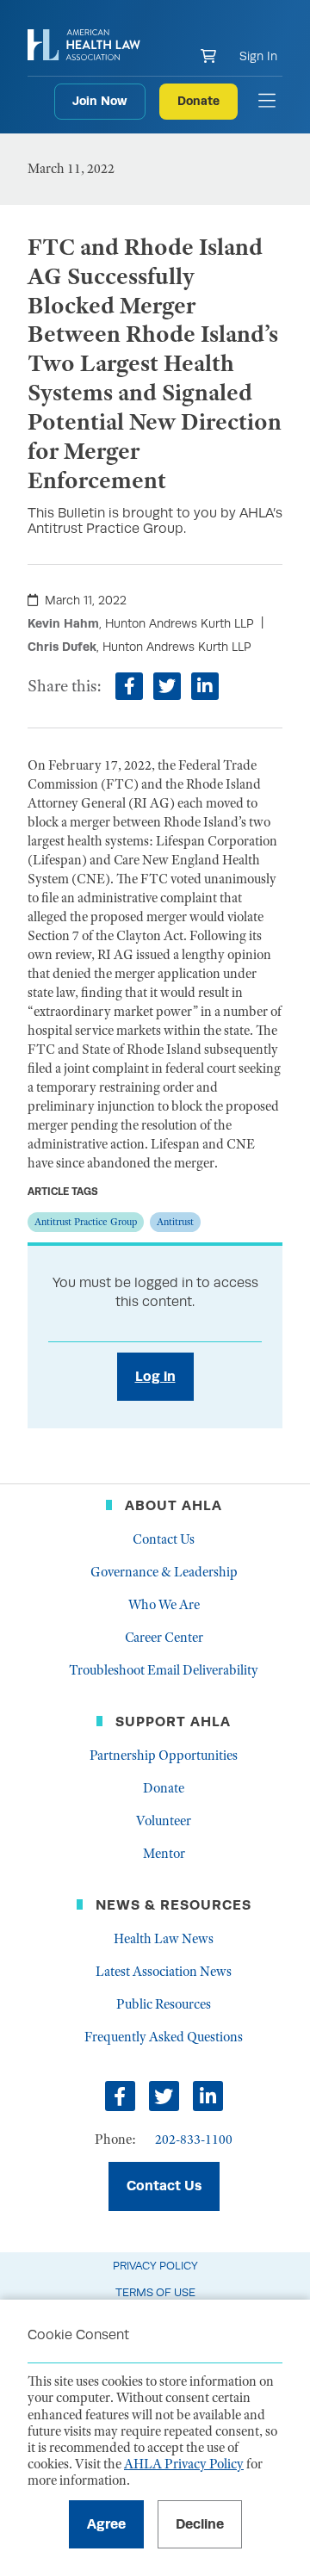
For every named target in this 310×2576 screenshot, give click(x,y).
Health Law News (164, 1939)
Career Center (164, 1638)
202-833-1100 (194, 2139)
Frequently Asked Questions (164, 2037)
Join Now (100, 101)
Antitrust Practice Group (86, 1222)
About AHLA (174, 1505)
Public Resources (164, 2004)
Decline (200, 2524)
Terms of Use (155, 2292)
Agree (106, 2524)
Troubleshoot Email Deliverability (164, 1670)
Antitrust (175, 1222)
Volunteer (164, 1821)
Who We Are (164, 1605)
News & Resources (174, 1905)
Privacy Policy (155, 2266)
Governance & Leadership (164, 1572)
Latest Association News (164, 1972)
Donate (198, 101)
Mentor (164, 1854)
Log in (155, 1376)
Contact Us (164, 1539)
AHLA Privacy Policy (184, 2464)
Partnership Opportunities (164, 1756)
